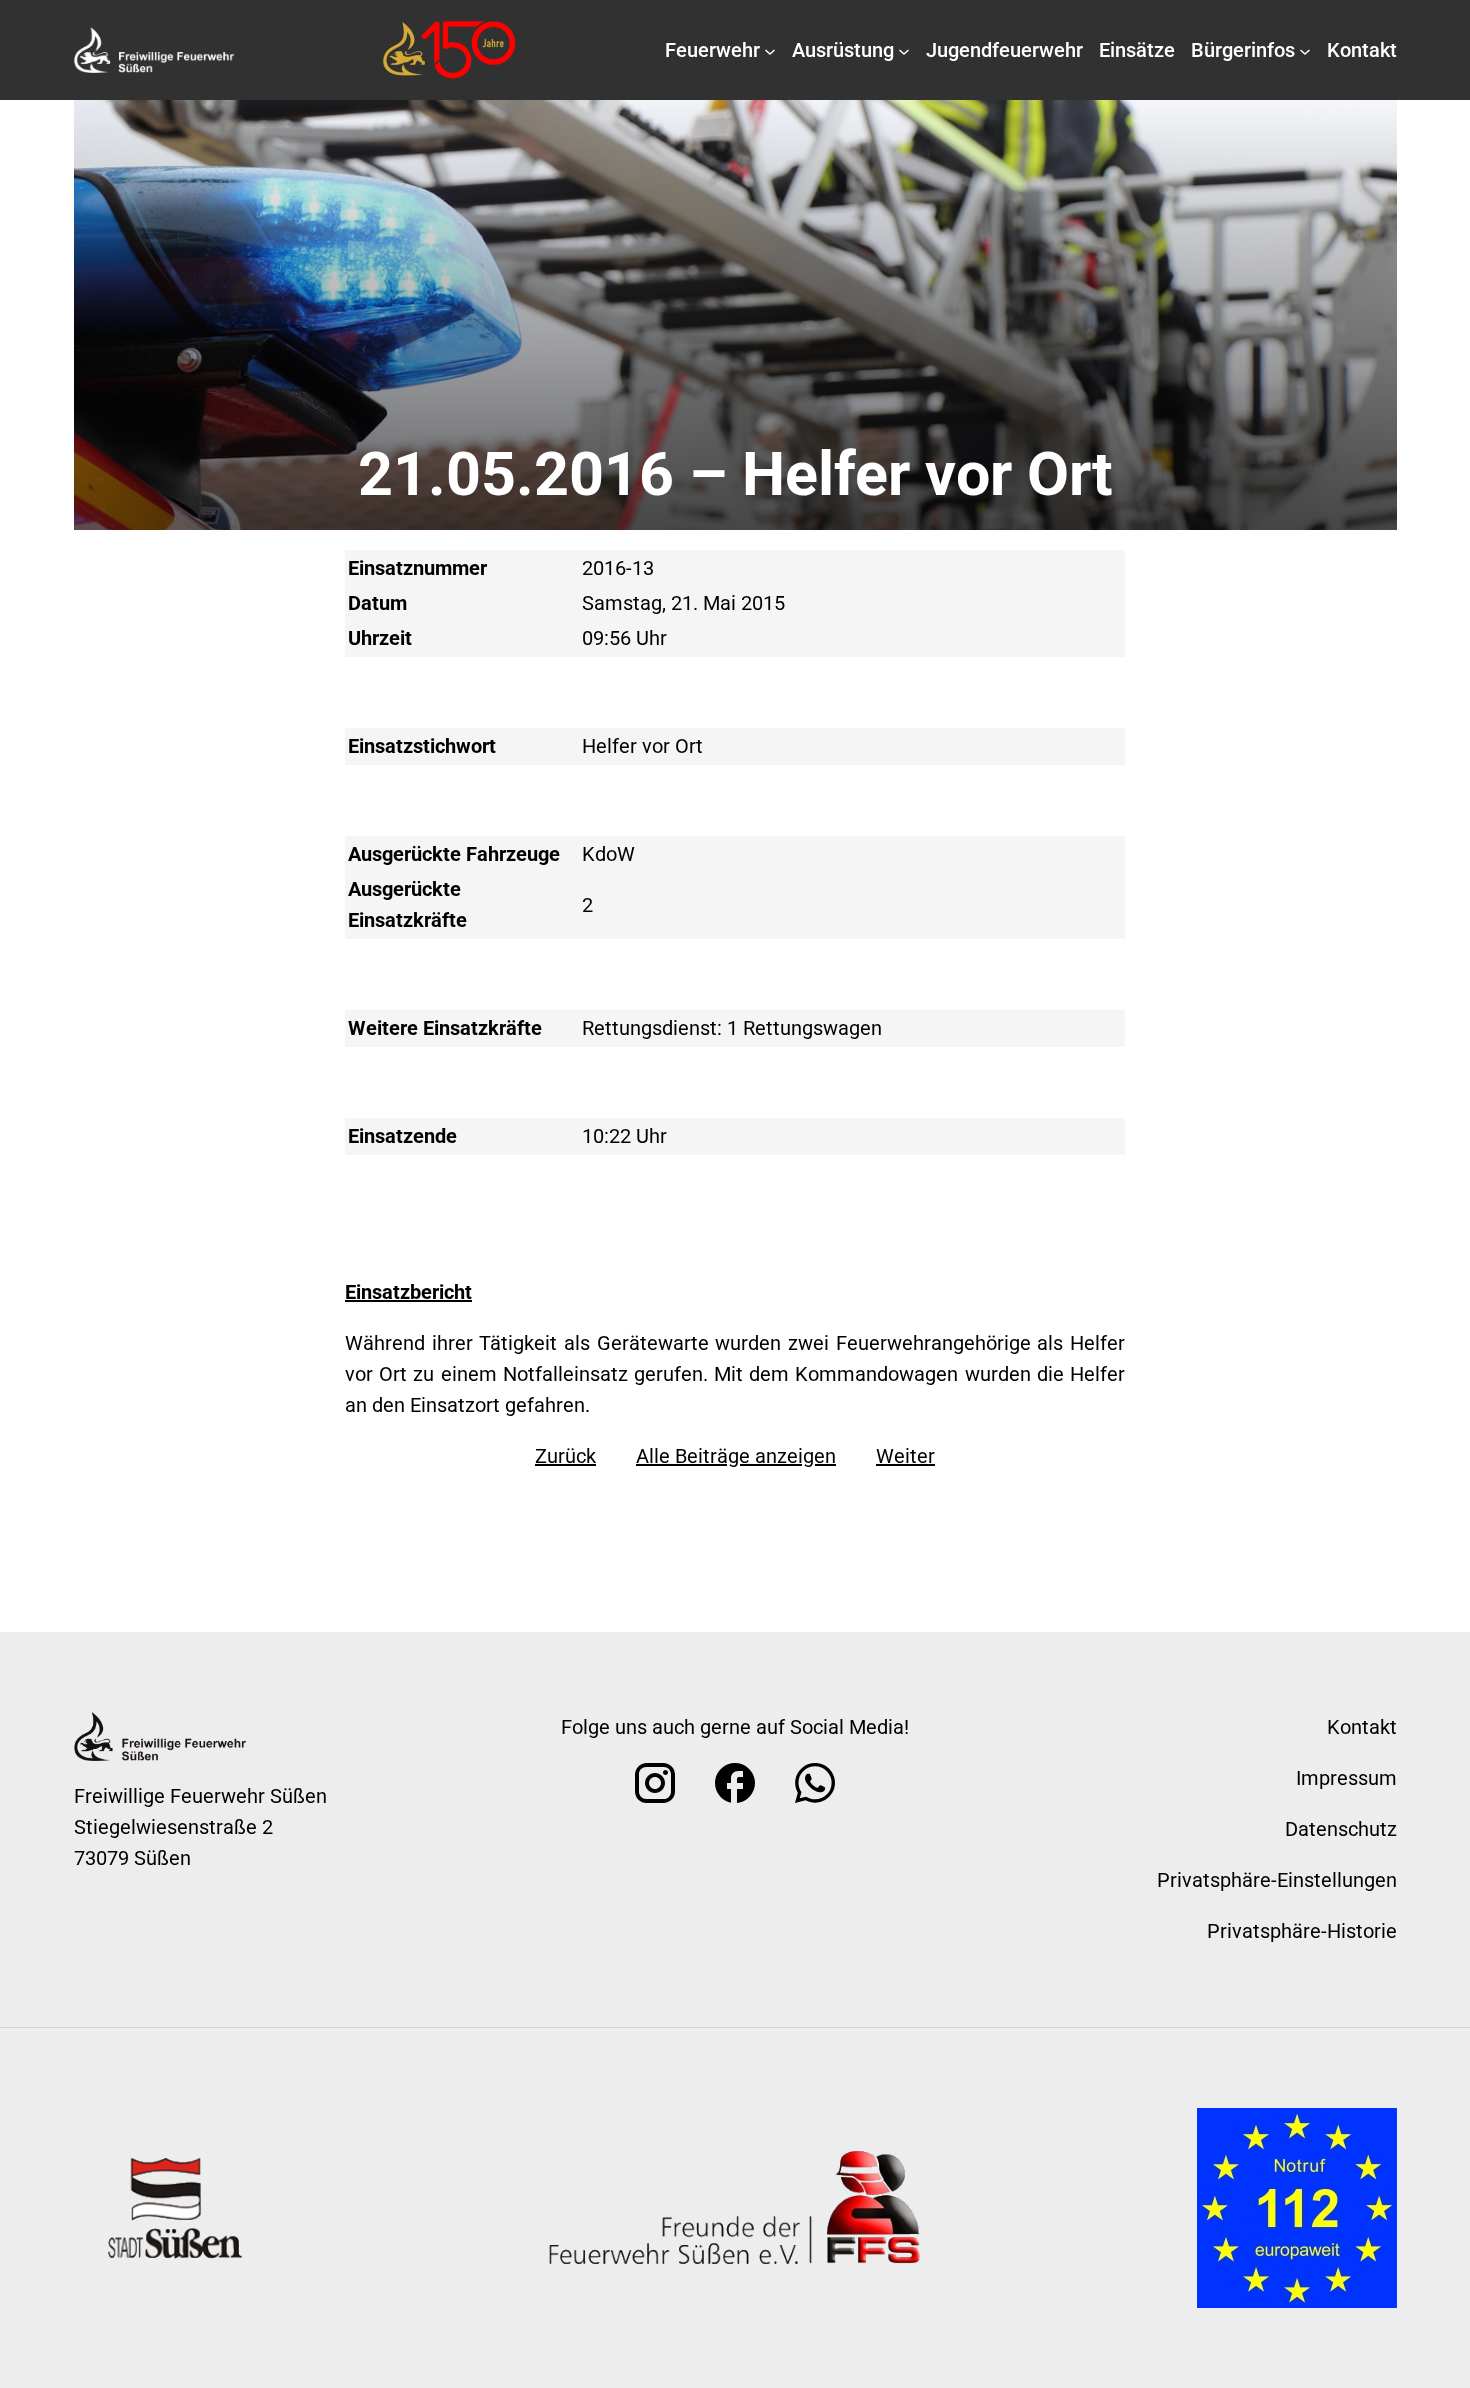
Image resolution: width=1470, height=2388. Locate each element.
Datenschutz (1341, 1829)
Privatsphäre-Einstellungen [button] (1277, 1880)
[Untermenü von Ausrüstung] (904, 50)
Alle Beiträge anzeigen (736, 1456)
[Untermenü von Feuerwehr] (770, 50)
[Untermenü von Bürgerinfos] (1305, 50)
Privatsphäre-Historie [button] (1302, 1931)
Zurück (565, 1456)
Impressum (1346, 1778)
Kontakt (1362, 1727)
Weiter (905, 1456)
